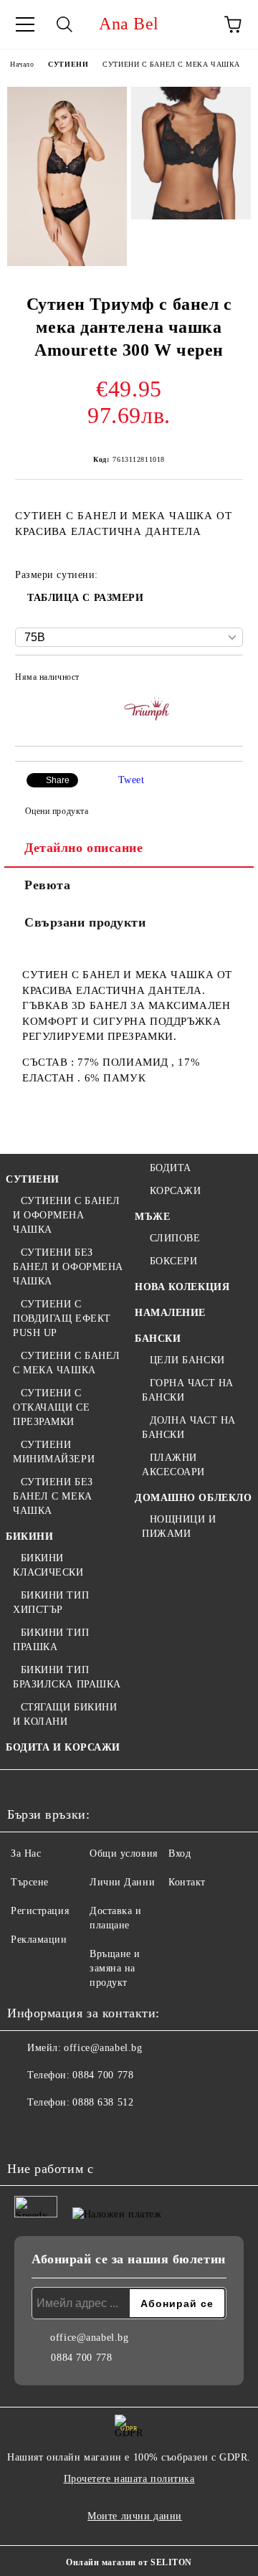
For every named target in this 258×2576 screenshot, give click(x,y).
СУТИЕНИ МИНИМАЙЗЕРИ (54, 1452)
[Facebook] (26, 2131)
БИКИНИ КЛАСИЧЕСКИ (48, 1565)
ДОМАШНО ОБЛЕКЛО (193, 1498)
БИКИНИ (29, 1536)
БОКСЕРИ (173, 1261)
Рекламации (39, 1940)
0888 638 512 (103, 2102)
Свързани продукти (85, 922)
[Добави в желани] (223, 679)
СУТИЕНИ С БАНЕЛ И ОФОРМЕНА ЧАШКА (67, 1215)
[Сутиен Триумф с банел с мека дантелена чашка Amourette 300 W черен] (67, 176)
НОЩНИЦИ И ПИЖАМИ (179, 1526)
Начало (22, 64)
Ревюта (47, 885)
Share (58, 780)
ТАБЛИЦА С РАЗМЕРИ (86, 598)
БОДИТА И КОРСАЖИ (63, 1747)
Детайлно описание (84, 848)
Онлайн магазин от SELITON (129, 2562)
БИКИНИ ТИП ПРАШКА (51, 1640)
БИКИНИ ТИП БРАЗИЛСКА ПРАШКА (67, 1677)
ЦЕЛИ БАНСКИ (187, 1360)
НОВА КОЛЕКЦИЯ (182, 1287)
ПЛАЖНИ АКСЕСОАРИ (173, 1465)
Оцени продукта (57, 811)
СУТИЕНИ (68, 64)
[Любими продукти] (193, 24)
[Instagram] (57, 2131)
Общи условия (124, 1853)
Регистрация (40, 1911)
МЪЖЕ (152, 1217)
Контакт (187, 1882)
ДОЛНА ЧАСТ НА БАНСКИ (189, 1427)
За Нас (26, 1853)
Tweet (132, 780)
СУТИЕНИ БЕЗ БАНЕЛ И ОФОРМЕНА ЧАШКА (68, 1267)
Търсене (30, 1882)
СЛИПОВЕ (175, 1238)
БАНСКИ (158, 1339)
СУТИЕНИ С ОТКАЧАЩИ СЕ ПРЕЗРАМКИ (51, 1407)
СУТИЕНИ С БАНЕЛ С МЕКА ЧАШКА (171, 64)
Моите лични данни (135, 2516)
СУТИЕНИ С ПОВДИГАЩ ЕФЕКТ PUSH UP (62, 1318)
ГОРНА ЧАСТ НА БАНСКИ (188, 1390)
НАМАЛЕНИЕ (170, 1313)
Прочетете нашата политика (129, 2479)
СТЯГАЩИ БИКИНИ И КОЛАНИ (65, 1714)
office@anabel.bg (103, 2048)
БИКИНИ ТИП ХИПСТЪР (51, 1602)
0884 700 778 (103, 2075)
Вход (180, 1853)
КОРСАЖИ (175, 1191)
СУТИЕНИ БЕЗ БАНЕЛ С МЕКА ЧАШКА (53, 1496)
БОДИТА (171, 1168)
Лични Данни (122, 1882)
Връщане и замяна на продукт (115, 1968)
